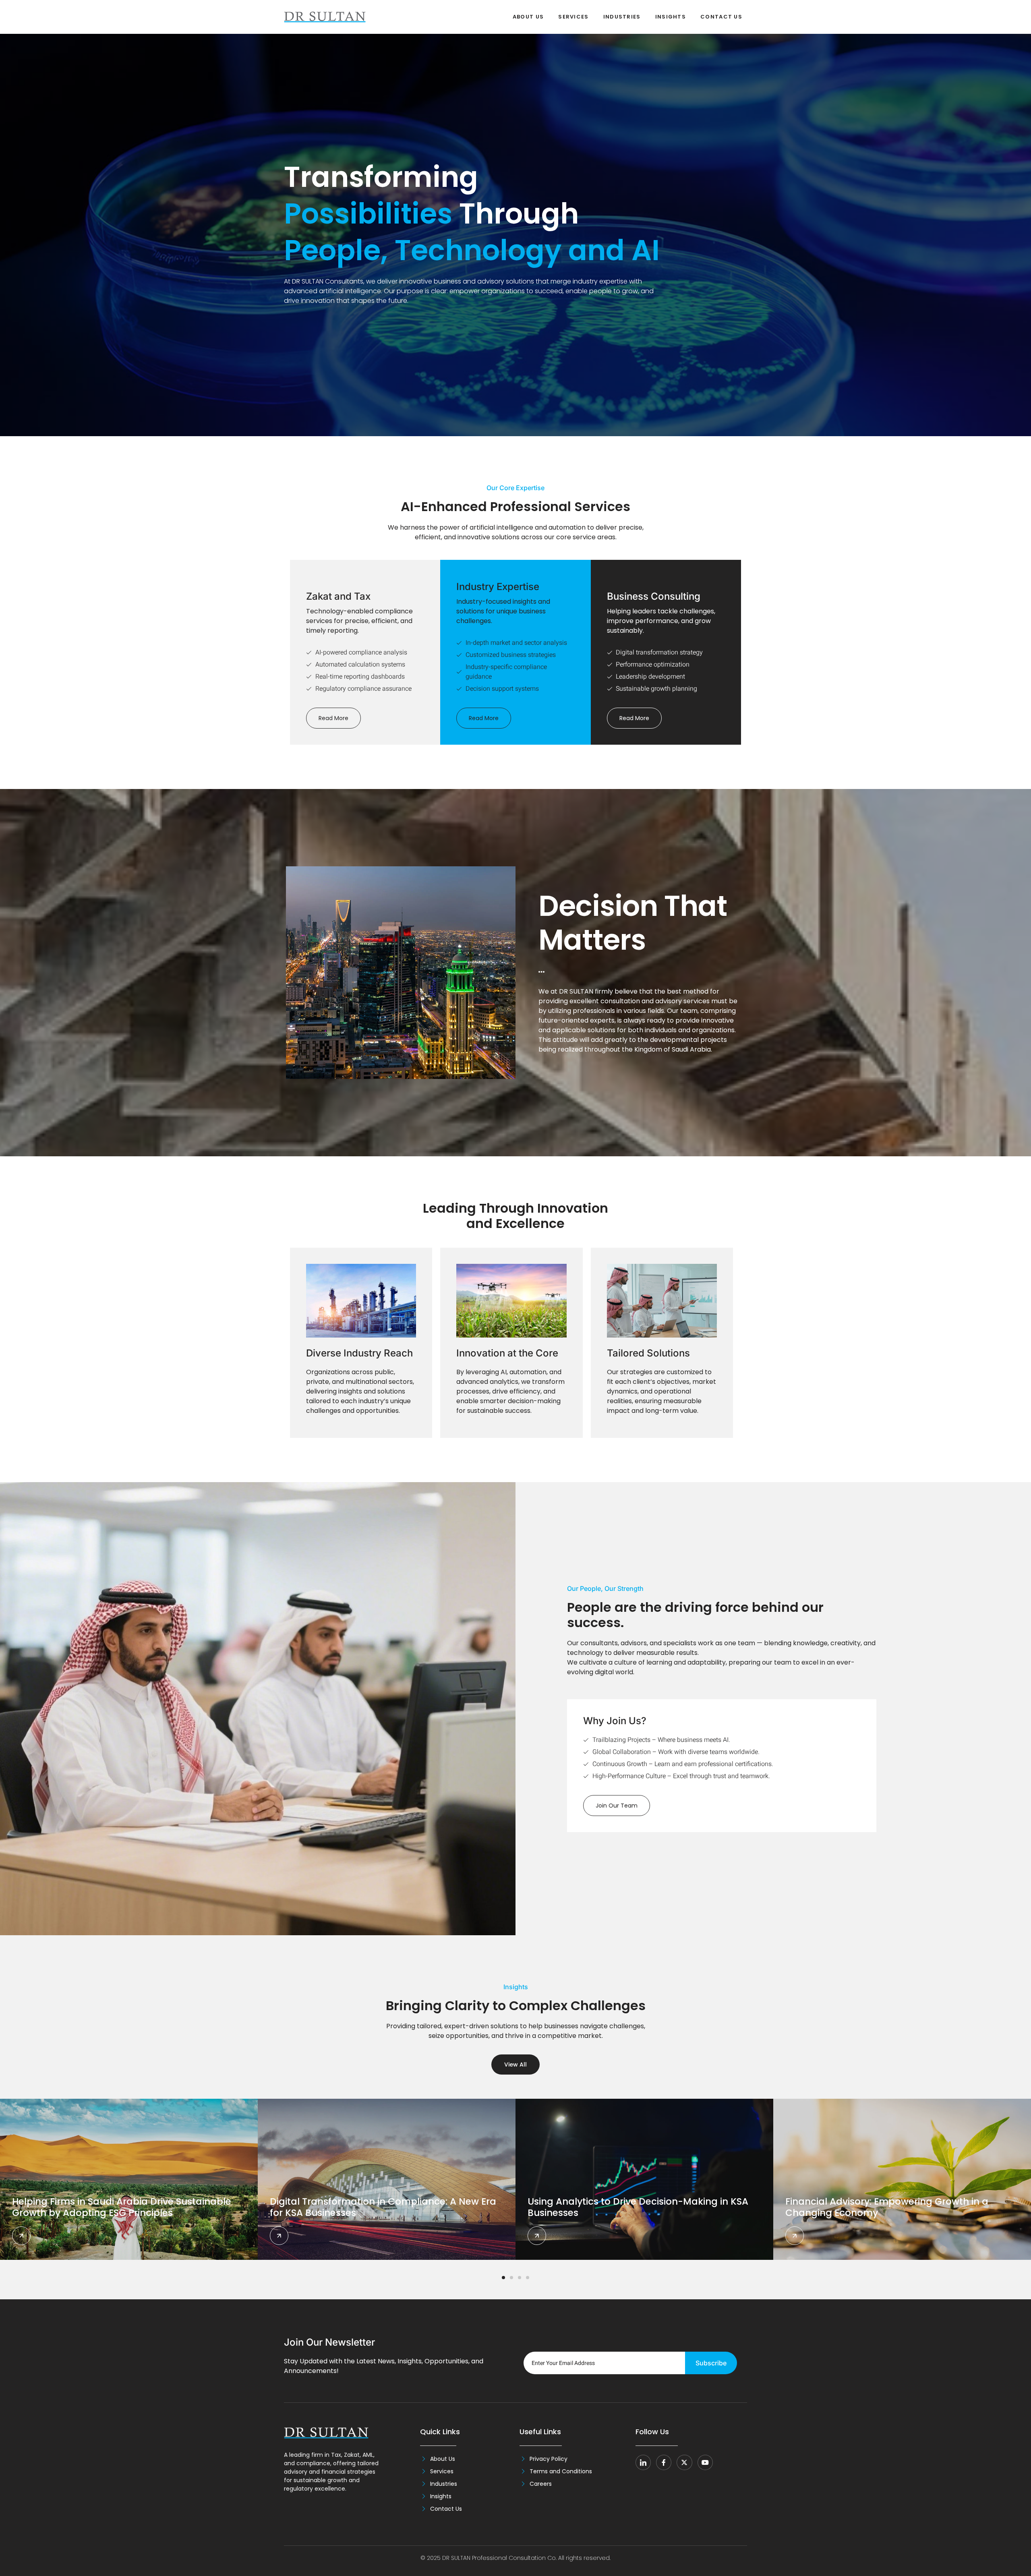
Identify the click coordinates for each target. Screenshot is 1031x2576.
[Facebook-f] (664, 2462)
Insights (671, 17)
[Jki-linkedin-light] (643, 2462)
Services (573, 17)
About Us (528, 17)
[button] (503, 2278)
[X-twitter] (684, 2462)
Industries (622, 17)
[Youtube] (705, 2462)
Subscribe (711, 2363)
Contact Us (721, 17)
